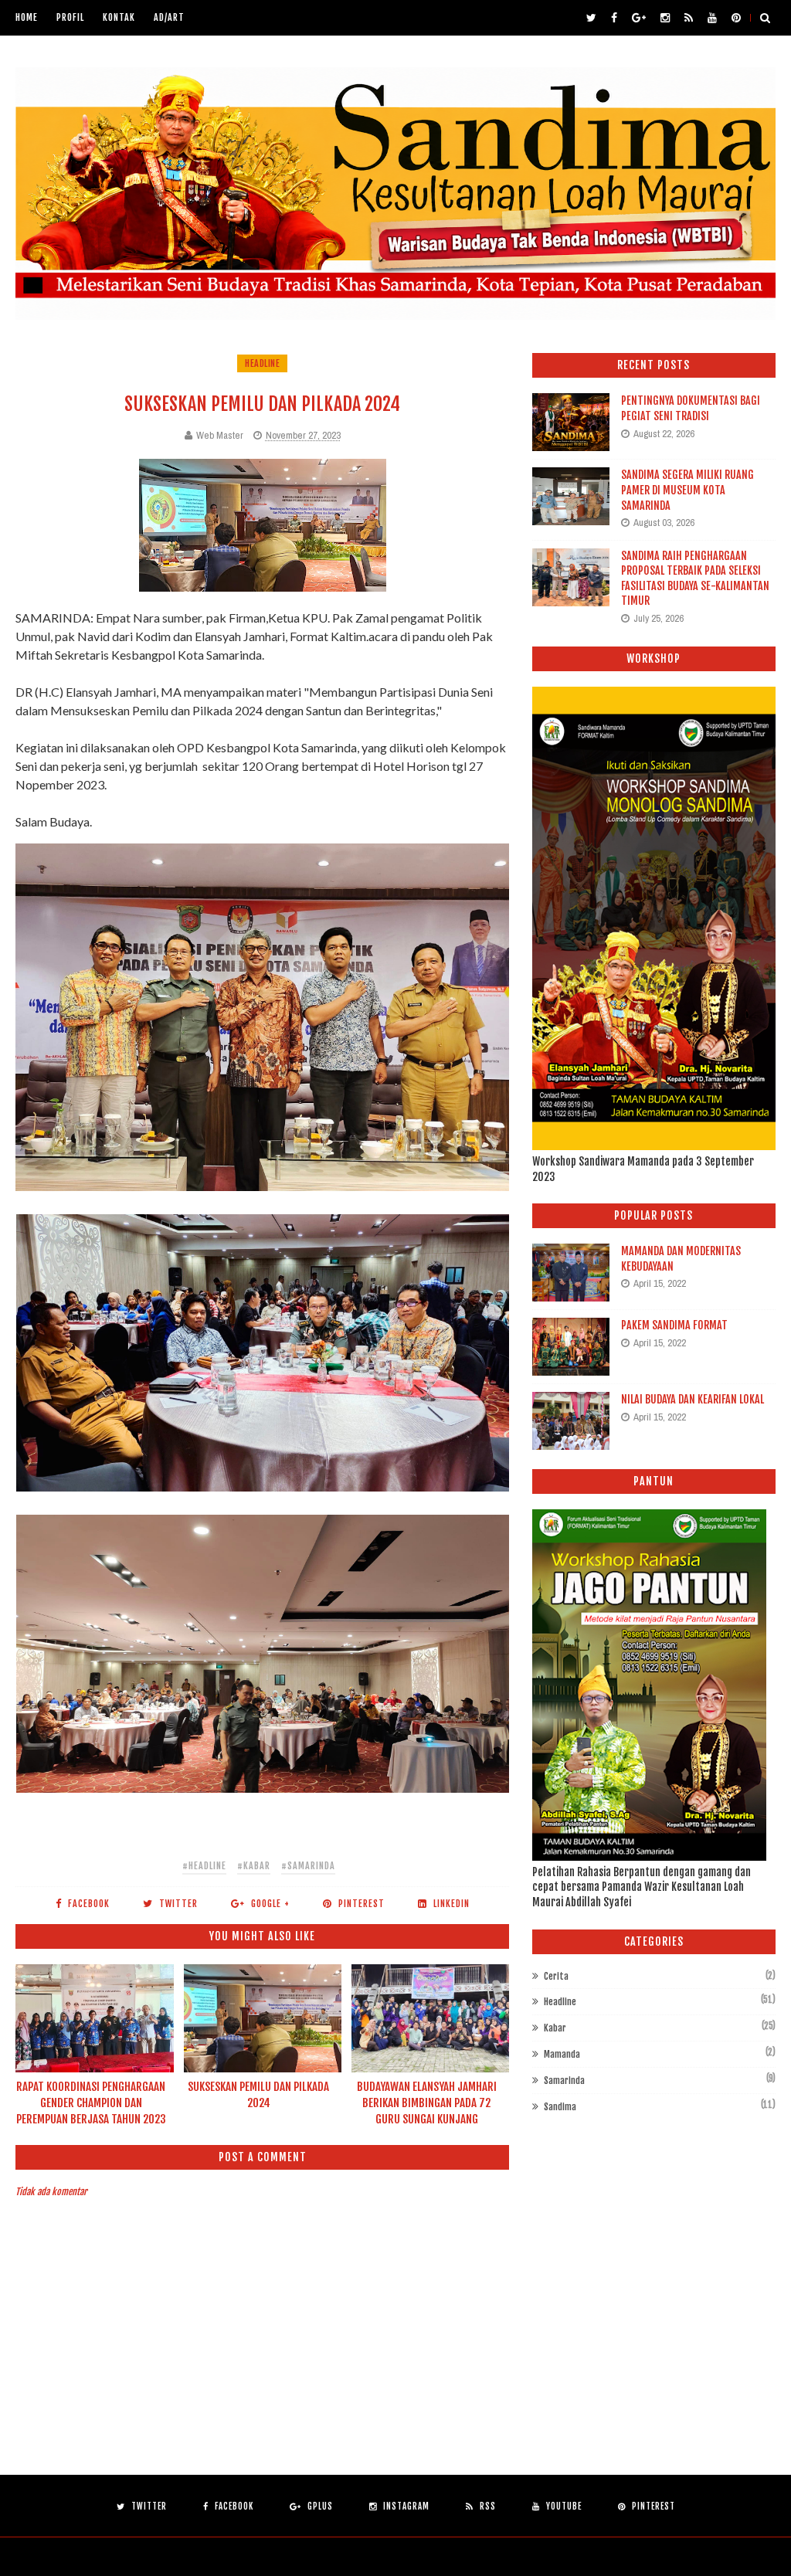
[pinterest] (736, 18)
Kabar (555, 2028)
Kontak (119, 17)
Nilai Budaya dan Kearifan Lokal (693, 1399)
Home (27, 17)
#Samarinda (308, 1866)
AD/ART (169, 17)
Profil (70, 17)
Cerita (556, 1976)
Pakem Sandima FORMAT (674, 1325)
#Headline (204, 1866)
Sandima (560, 2107)
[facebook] (614, 18)
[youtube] (712, 18)
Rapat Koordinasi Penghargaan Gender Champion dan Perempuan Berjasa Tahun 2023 (91, 2103)
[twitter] (591, 18)
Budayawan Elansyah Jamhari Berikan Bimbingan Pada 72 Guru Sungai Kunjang (427, 2103)
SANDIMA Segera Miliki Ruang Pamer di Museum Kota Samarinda (687, 490)
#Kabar (254, 1866)
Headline (262, 363)
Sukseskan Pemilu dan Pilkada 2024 (258, 2095)
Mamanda (562, 2054)
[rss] (689, 18)
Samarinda (564, 2080)
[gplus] (639, 18)
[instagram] (665, 18)
